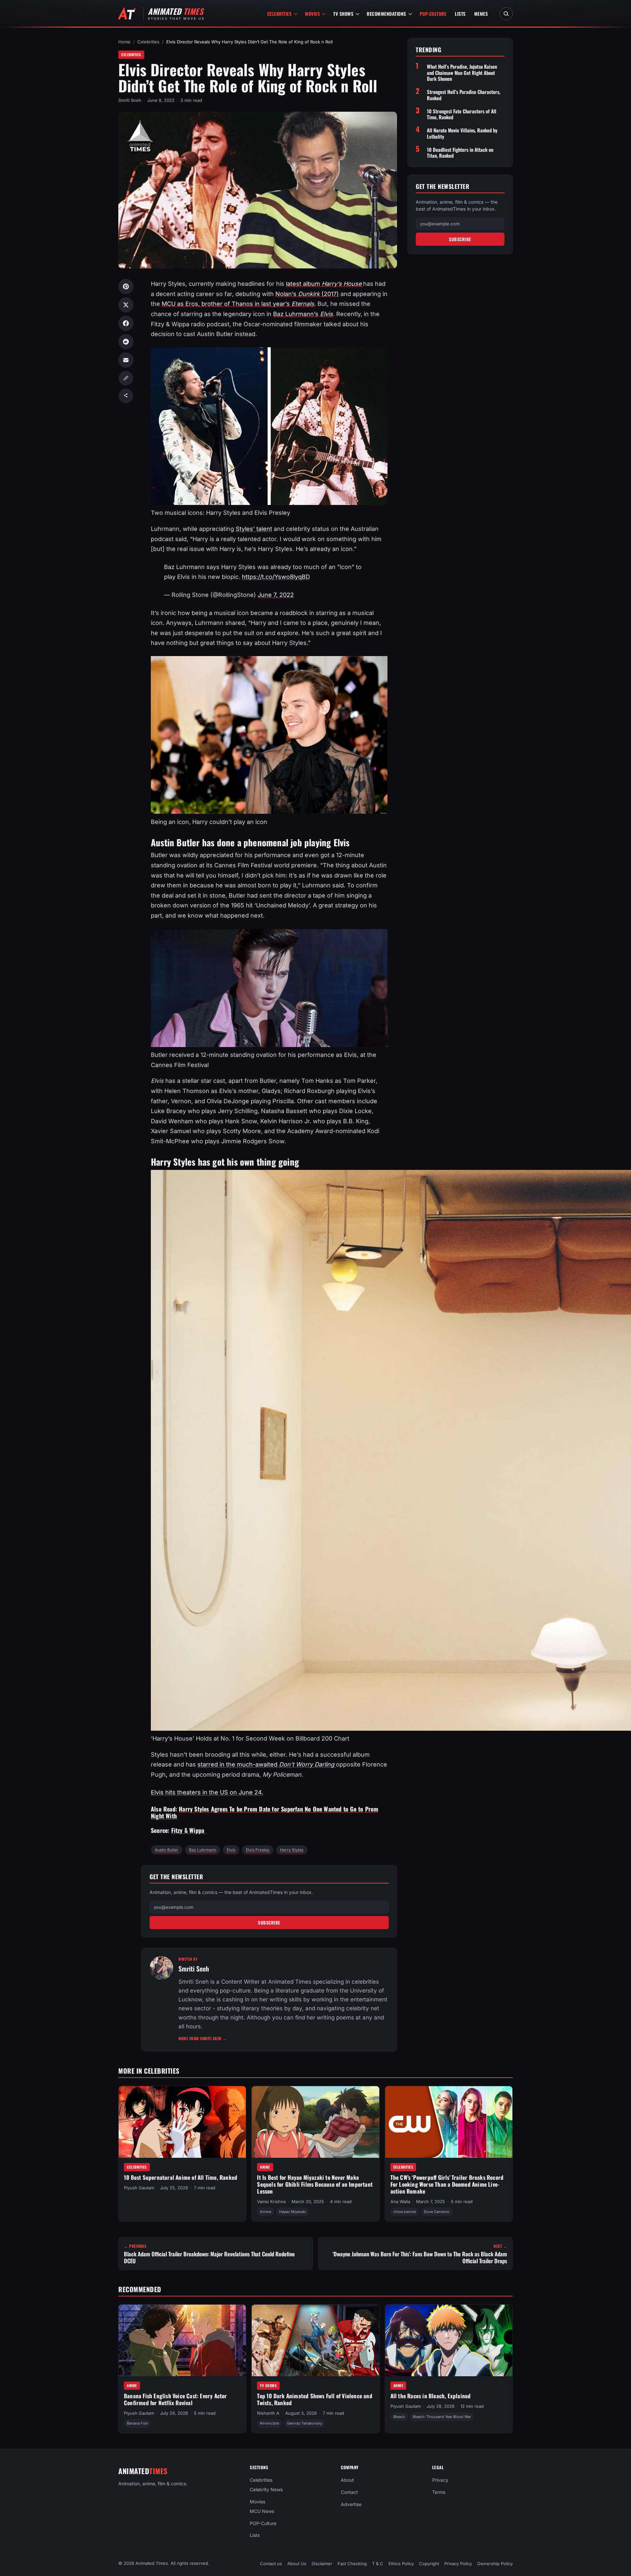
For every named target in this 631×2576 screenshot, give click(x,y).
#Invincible (269, 2423)
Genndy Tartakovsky (304, 2423)
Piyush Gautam (139, 2188)
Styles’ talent (254, 529)
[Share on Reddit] (126, 342)
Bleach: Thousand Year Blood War (442, 2416)
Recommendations (386, 14)
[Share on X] (126, 305)
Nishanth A (268, 2413)
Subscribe (269, 1923)
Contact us (271, 2564)
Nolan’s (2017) (307, 294)
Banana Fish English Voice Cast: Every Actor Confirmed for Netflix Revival (175, 2399)
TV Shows (343, 14)
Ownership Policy (495, 2564)
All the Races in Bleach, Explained (431, 2396)
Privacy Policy (458, 2564)
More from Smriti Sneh (203, 2038)
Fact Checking (352, 2564)
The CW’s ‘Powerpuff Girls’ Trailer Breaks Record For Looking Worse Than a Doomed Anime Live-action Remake (447, 2184)
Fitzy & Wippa (189, 1830)
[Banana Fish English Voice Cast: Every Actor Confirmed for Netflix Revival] (182, 2340)
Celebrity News (266, 2489)
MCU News (262, 2511)
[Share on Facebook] (126, 323)
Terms (439, 2492)
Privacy (440, 2480)
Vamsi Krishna (271, 2201)
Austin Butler (167, 1850)
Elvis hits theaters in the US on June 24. (207, 1792)
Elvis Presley (258, 1850)
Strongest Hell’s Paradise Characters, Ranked (464, 95)
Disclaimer (322, 2564)
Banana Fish (138, 2423)
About (347, 2480)
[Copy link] (126, 378)
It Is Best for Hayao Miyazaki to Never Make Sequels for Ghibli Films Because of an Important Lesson (315, 2184)
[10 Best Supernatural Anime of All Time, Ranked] (182, 2122)
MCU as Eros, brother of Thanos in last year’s (238, 304)
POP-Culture (433, 14)
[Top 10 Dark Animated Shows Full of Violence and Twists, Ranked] (315, 2340)
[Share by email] (126, 360)
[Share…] (126, 396)
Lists (460, 14)
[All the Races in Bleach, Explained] (449, 2340)
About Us (297, 2564)
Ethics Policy (401, 2564)
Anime (265, 2167)
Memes (481, 14)
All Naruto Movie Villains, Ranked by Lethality (462, 133)
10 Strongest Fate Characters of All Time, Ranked (462, 114)
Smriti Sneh (130, 100)
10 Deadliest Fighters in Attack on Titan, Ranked (460, 152)
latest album (325, 284)
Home (124, 42)
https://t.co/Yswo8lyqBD (276, 577)
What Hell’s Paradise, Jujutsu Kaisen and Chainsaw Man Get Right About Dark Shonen (462, 73)
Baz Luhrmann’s (303, 314)
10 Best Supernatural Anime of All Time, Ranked (181, 2177)
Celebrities (280, 14)
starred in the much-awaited (267, 1764)
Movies (312, 14)
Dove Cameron (437, 2212)
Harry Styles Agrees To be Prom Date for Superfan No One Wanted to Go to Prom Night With (265, 1812)
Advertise (351, 2504)
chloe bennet (405, 2212)
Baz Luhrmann (203, 1850)
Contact (349, 2492)
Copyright (429, 2564)
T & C (378, 2564)
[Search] (506, 14)
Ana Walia (400, 2201)
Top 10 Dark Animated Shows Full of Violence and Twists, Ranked (315, 2399)
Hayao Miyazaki (292, 2212)
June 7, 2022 (276, 595)
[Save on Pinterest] (126, 286)
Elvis (231, 1850)
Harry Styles (292, 1850)
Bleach (399, 2416)
